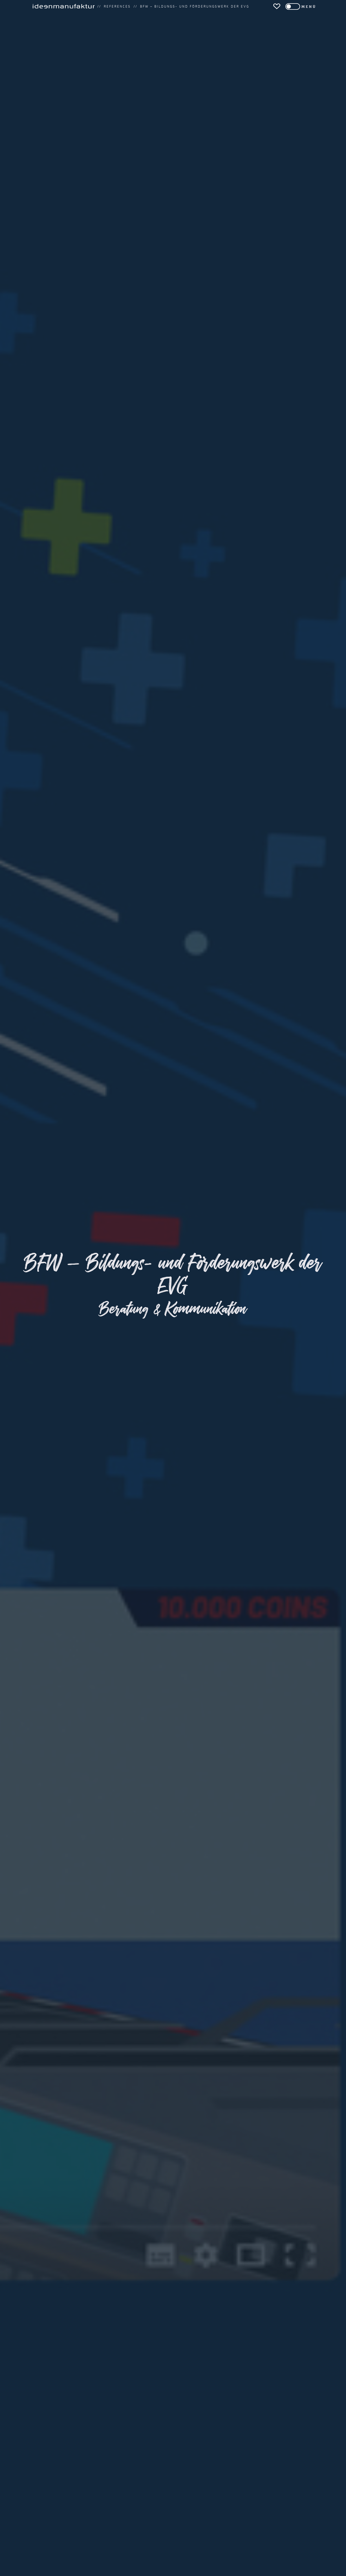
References (117, 6)
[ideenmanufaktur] (64, 6)
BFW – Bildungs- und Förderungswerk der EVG (195, 6)
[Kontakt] (277, 6)
